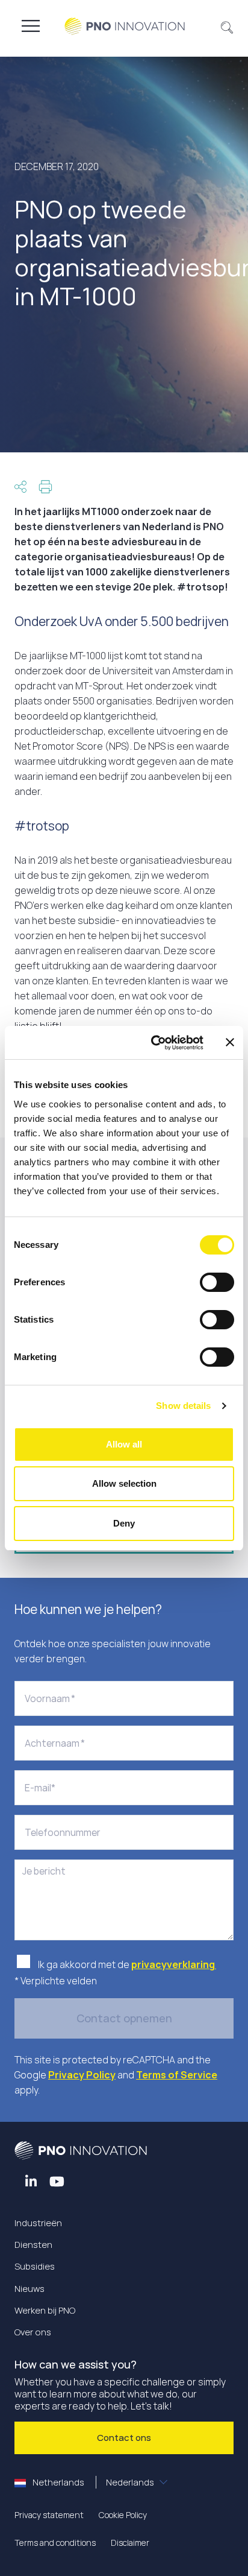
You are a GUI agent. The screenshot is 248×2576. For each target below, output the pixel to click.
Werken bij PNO (45, 2310)
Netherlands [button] (92, 2482)
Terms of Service (177, 2075)
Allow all (124, 1444)
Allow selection (124, 1483)
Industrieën (38, 2223)
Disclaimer (130, 2543)
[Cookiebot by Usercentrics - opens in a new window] (153, 1043)
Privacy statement (49, 2515)
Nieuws (29, 2289)
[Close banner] (230, 1042)
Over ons (33, 2332)
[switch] (217, 1282)
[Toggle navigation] (31, 26)
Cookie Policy (123, 2515)
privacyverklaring (174, 1964)
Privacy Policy (82, 2075)
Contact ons (124, 2438)
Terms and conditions (55, 2543)
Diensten (33, 2245)
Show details (183, 1406)
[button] (227, 26)
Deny (124, 1523)
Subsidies (35, 2266)
